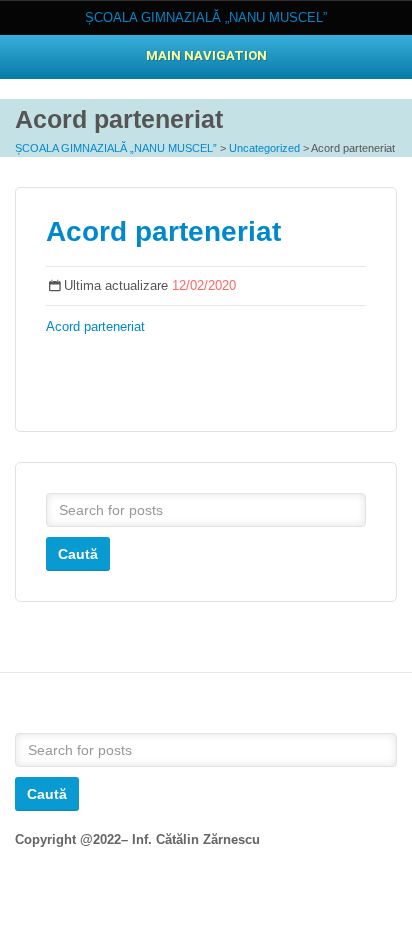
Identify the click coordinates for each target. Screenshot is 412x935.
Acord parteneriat (163, 231)
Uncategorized (264, 148)
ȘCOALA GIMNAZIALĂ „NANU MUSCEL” (116, 148)
